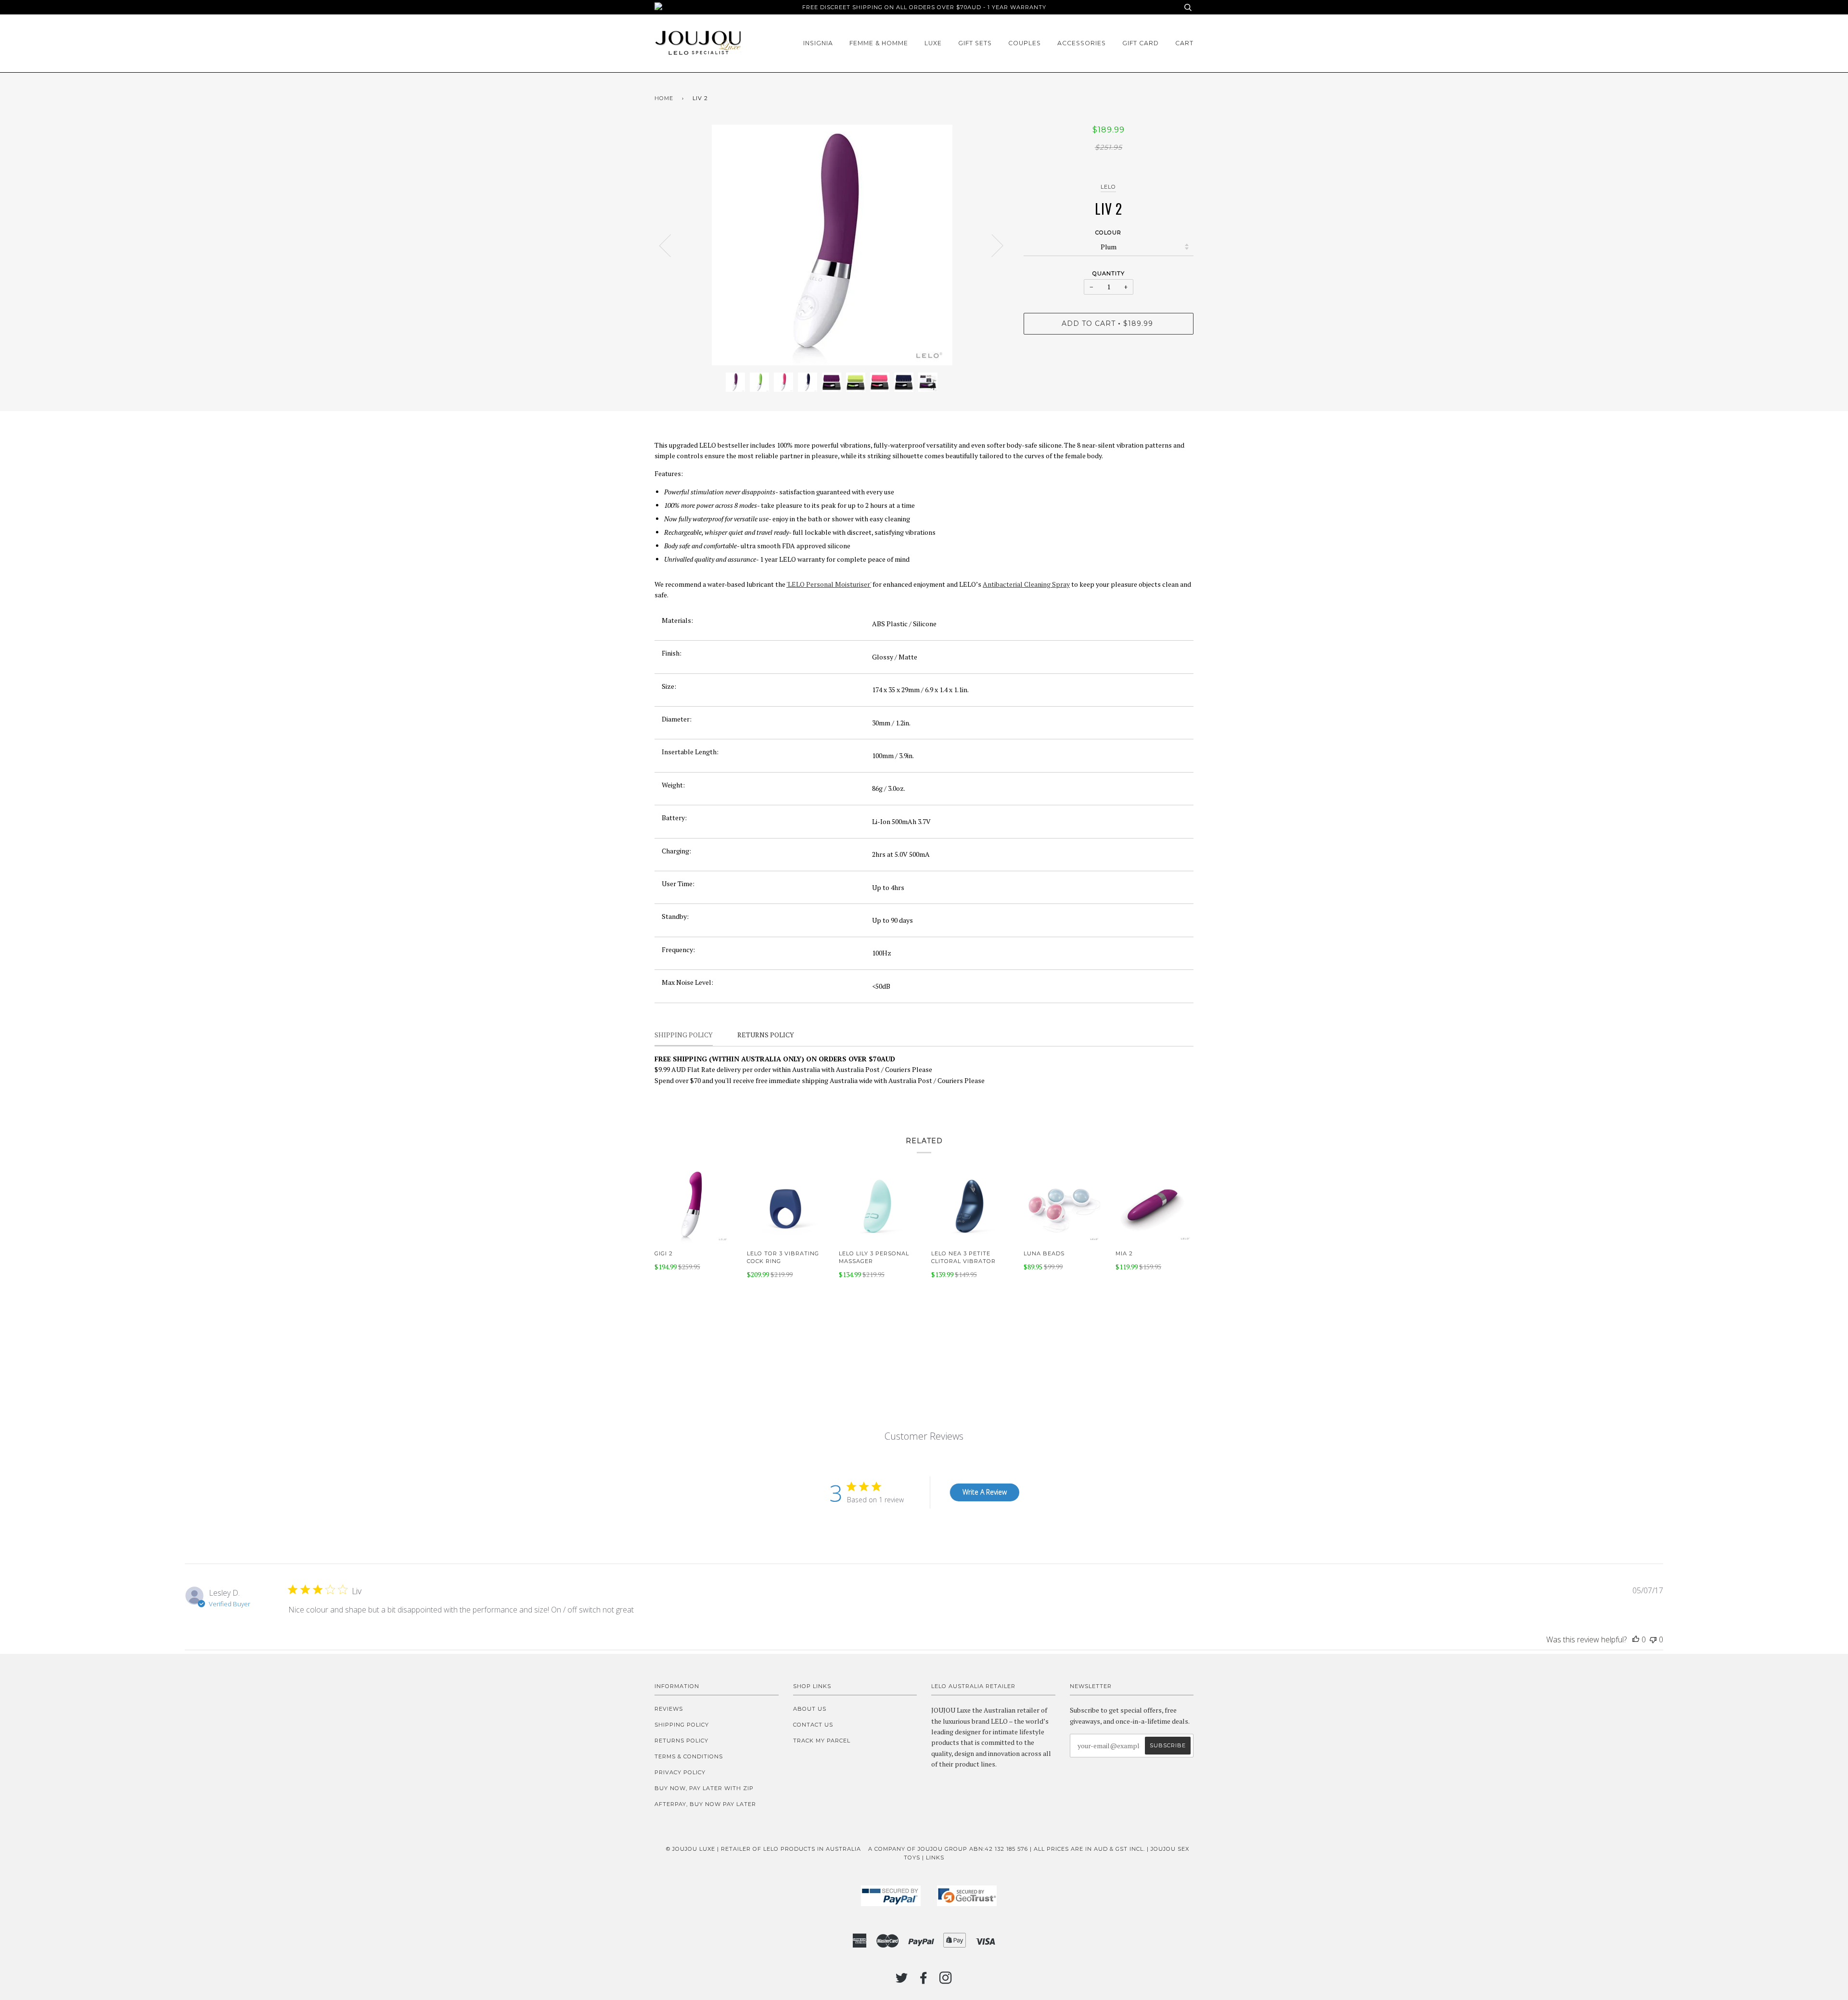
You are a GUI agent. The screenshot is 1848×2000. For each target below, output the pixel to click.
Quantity (1109, 273)
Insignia (818, 43)
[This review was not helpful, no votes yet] (1653, 1639)
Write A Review (985, 1492)
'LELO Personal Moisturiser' (829, 584)
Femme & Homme (879, 43)
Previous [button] (671, 245)
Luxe (933, 43)
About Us (810, 1709)
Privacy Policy (680, 1772)
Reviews (669, 1709)
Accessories (1082, 43)
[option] (832, 245)
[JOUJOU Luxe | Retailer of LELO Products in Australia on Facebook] (924, 1981)
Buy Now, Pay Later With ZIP (704, 1788)
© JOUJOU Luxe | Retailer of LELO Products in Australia (764, 1849)
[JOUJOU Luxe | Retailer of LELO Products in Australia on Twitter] (902, 1981)
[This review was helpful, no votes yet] (1636, 1639)
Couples (1025, 43)
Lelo (1108, 187)
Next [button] (992, 245)
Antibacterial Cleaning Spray (1026, 584)
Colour (1108, 232)
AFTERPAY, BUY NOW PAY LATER (705, 1804)
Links (935, 1858)
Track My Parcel (822, 1741)
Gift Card (1141, 43)
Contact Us (813, 1725)
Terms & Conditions (689, 1756)
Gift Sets (975, 43)
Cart (1184, 43)
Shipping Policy (682, 1725)
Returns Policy (681, 1741)
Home (664, 98)
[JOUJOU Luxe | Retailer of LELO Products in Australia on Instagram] (946, 1981)
